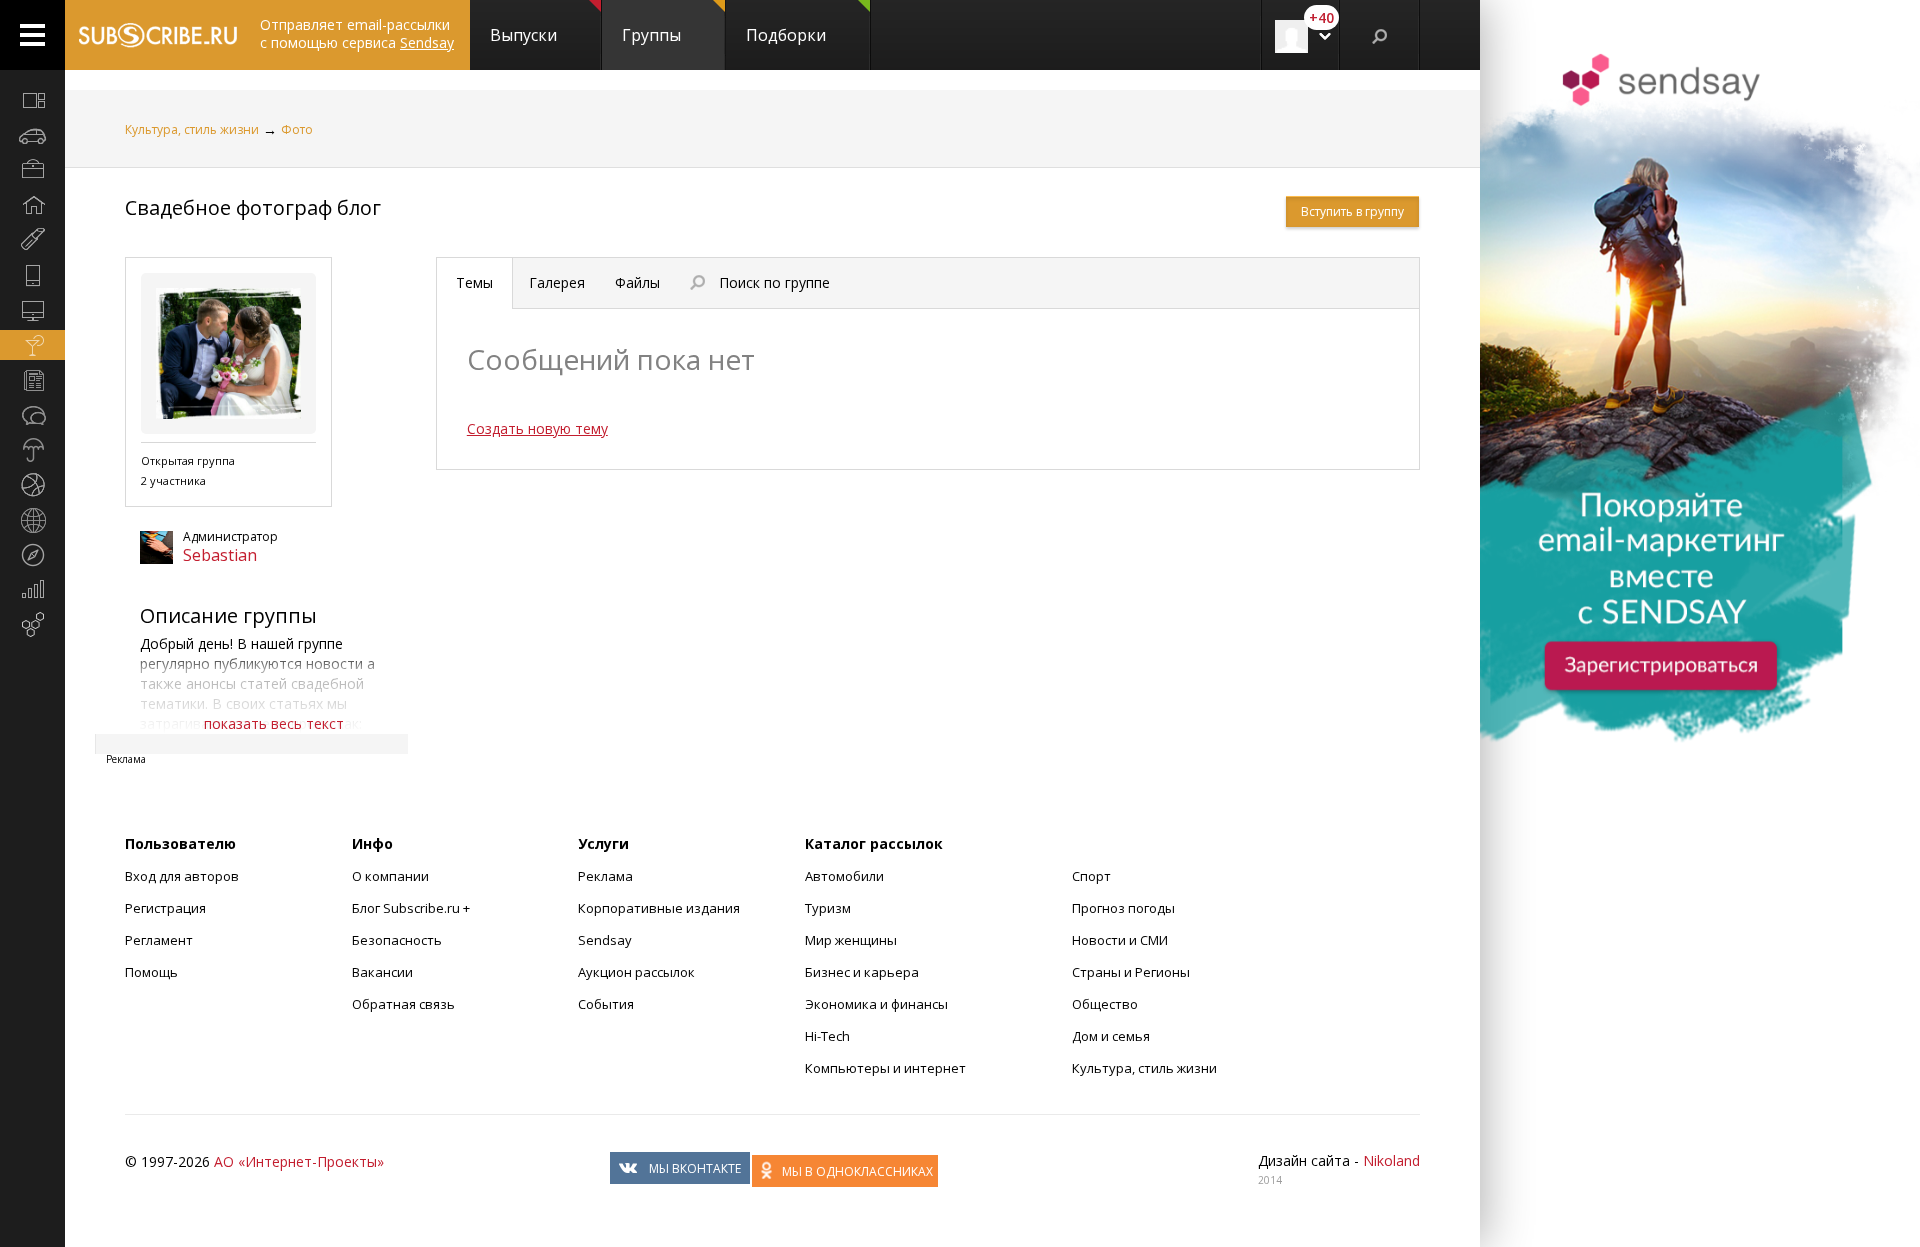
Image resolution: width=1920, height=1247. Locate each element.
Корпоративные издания (659, 908)
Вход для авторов (182, 876)
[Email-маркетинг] (32, 625)
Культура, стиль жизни (192, 129)
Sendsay (605, 940)
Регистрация (165, 908)
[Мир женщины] (32, 240)
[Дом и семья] (32, 205)
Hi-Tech (827, 1036)
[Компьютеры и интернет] (32, 310)
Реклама (605, 876)
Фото (297, 129)
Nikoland (1391, 1160)
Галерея (557, 282)
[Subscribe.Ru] (157, 35)
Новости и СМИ (1120, 940)
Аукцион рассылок (636, 972)
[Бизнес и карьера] (32, 170)
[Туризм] (32, 555)
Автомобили (844, 876)
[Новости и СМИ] (32, 380)
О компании (390, 876)
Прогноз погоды (1123, 908)
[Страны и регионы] (32, 520)
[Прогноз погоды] (32, 450)
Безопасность (397, 940)
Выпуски (523, 35)
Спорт (1091, 876)
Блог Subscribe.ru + (412, 908)
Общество (1105, 1004)
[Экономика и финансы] (32, 590)
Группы (651, 35)
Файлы (637, 282)
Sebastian (220, 555)
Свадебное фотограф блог (253, 207)
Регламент (159, 940)
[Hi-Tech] (32, 275)
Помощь (151, 972)
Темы (474, 282)
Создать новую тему (537, 428)
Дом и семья (1111, 1036)
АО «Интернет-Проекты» (299, 1161)
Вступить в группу (1352, 211)
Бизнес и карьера (862, 972)
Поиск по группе (770, 282)
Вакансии (382, 972)
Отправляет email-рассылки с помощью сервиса (357, 33)
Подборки (786, 35)
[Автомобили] (32, 135)
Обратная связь (403, 1004)
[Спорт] (32, 485)
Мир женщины (851, 940)
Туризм (828, 908)
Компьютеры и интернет (885, 1068)
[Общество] (32, 415)
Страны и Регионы (1131, 972)
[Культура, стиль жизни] (32, 345)
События (606, 1004)
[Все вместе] (32, 100)
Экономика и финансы (876, 1004)
